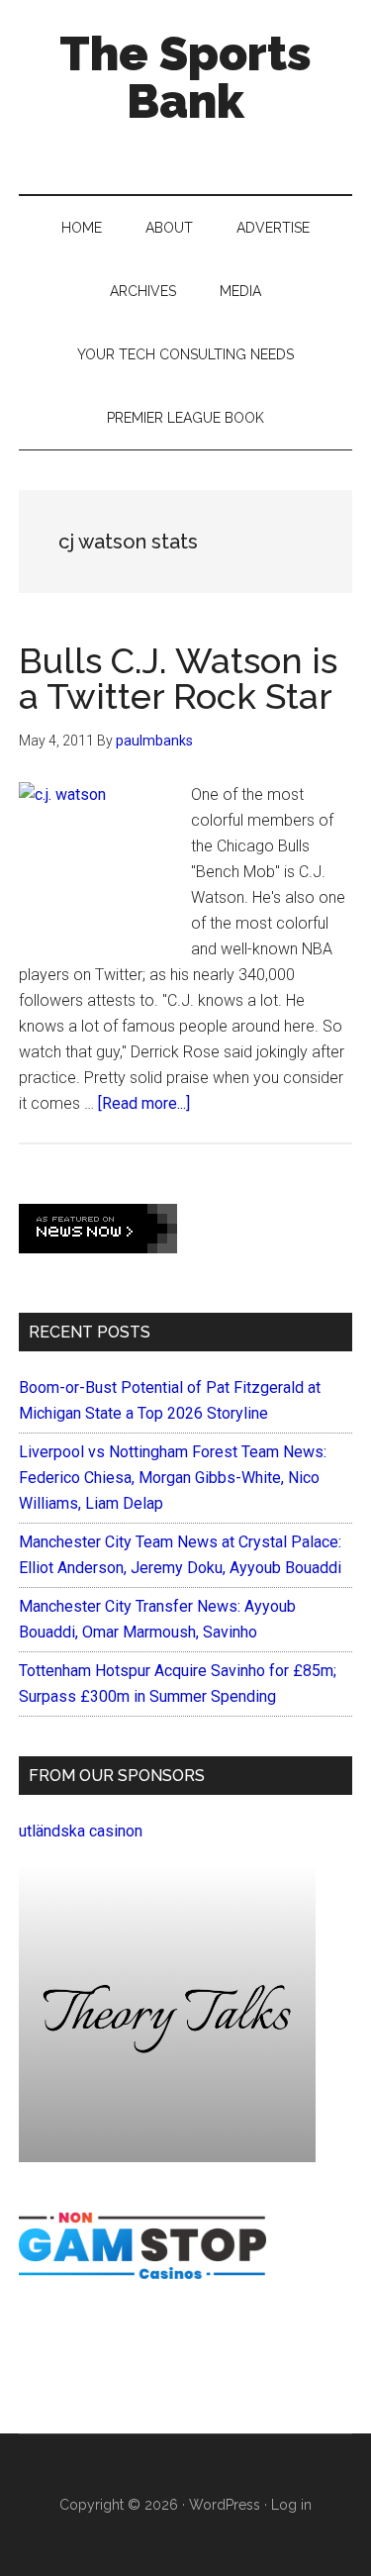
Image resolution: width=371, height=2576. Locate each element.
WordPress (225, 2505)
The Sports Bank (185, 77)
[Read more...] (144, 1103)
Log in (291, 2505)
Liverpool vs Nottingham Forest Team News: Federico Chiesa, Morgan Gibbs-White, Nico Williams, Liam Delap (173, 1478)
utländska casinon (81, 1831)
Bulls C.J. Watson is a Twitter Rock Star (178, 678)
